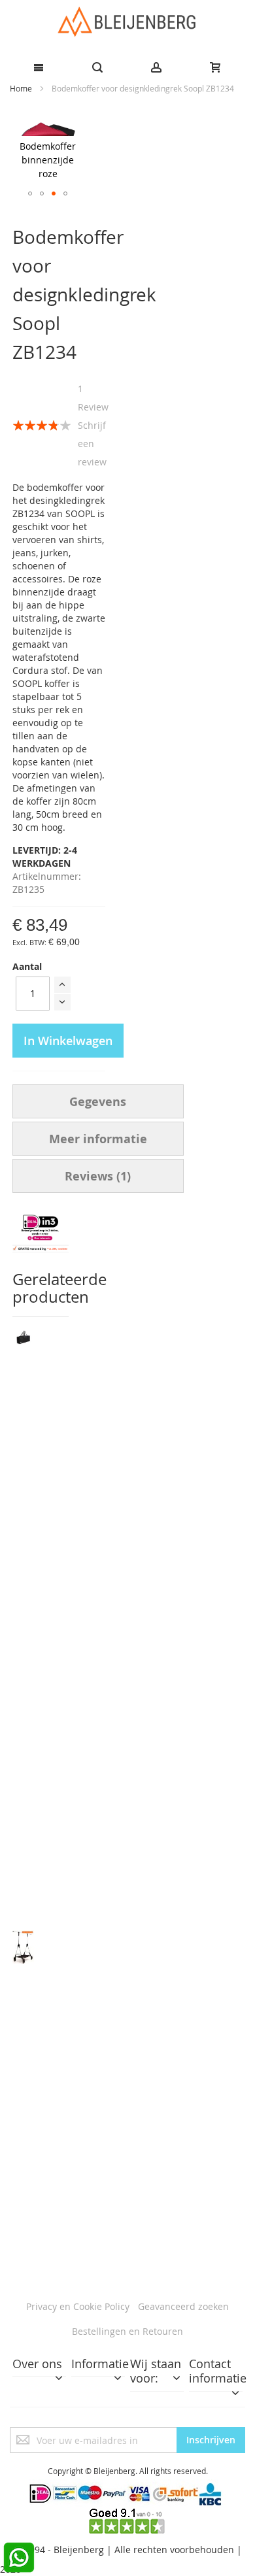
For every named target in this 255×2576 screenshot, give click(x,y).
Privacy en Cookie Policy (78, 2306)
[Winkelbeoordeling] (127, 2514)
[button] (30, 193)
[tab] (98, 1101)
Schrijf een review (92, 443)
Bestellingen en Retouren (127, 2331)
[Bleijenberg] (127, 22)
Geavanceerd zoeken (183, 2306)
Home (21, 88)
